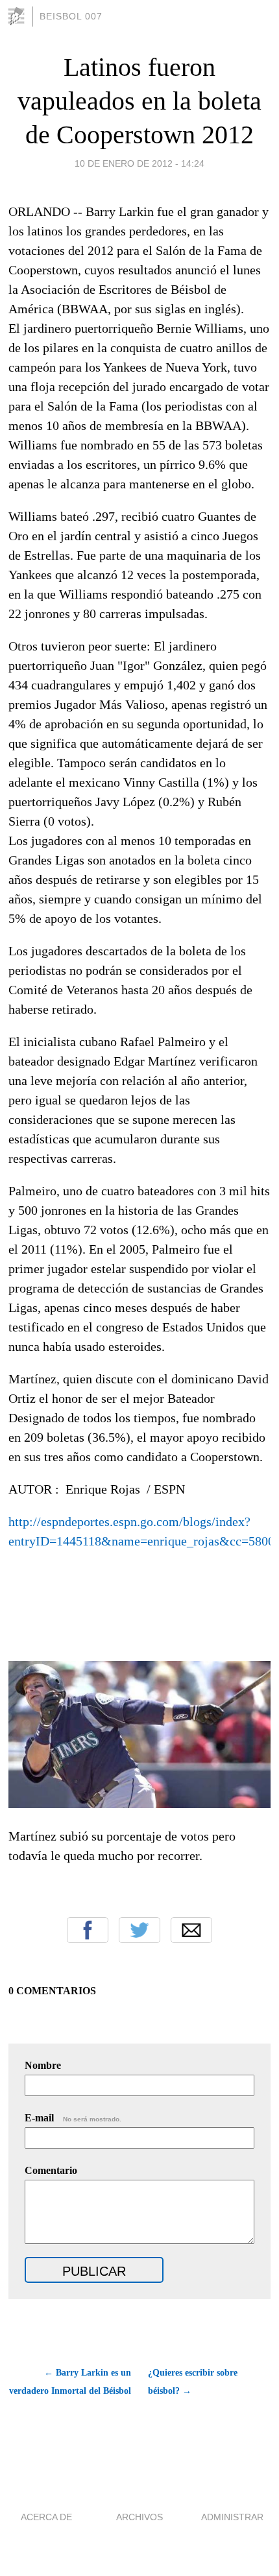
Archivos (139, 2517)
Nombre (43, 2065)
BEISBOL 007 (71, 16)
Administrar (232, 2517)
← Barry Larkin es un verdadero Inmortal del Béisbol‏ (70, 2382)
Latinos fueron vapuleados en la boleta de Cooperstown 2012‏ (139, 101)
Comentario (51, 2170)
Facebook (88, 1930)
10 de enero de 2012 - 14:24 (139, 163)
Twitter (139, 1930)
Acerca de (46, 2517)
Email (191, 1930)
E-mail (73, 2118)
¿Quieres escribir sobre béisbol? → (193, 2382)
